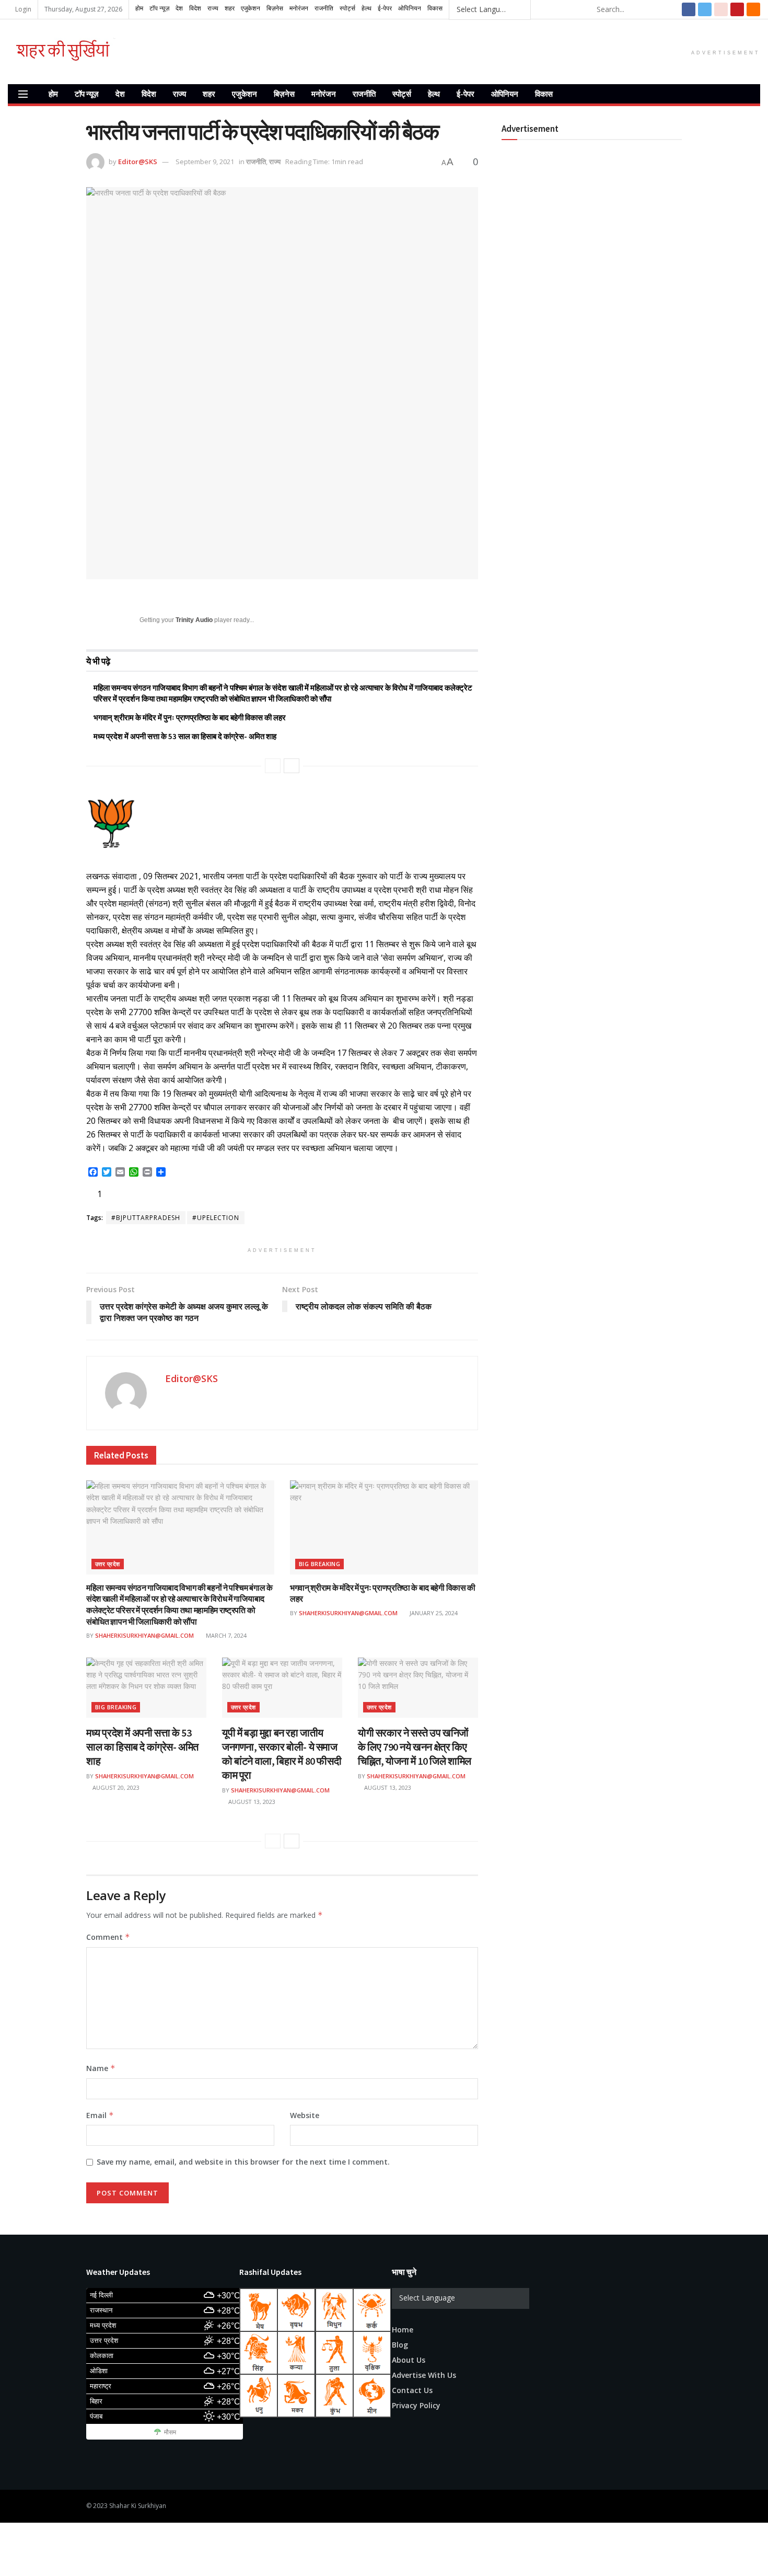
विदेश (149, 94)
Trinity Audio (194, 620)
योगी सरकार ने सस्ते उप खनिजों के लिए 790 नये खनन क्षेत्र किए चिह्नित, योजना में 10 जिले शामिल (415, 1747)
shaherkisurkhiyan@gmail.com (144, 1635)
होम (53, 94)
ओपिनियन (505, 94)
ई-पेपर (466, 94)
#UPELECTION (216, 1218)
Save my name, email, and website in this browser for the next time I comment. (243, 2162)
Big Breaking (319, 1564)
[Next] (292, 766)
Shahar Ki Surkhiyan (138, 2506)
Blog (400, 2345)
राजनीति (364, 94)
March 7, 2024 (225, 1635)
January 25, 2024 (433, 1613)
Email (100, 2115)
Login (22, 9)
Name (101, 2068)
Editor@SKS (138, 162)
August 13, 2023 (251, 1802)
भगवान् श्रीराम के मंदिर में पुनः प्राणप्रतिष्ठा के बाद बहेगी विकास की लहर (190, 717)
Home (403, 2330)
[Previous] (273, 766)
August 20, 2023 (115, 1787)
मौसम (170, 2432)
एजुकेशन (245, 94)
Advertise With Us (424, 2375)
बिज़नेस (284, 94)
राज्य (179, 94)
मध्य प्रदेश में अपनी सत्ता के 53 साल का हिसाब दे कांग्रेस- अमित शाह (185, 736)
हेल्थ (434, 94)
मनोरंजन (324, 94)
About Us (409, 2360)
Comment (108, 1937)
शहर (209, 94)
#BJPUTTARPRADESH (146, 1218)
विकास (544, 94)
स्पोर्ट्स (402, 94)
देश (120, 94)
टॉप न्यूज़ (87, 94)
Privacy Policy (416, 2405)
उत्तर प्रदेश (108, 1564)
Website (305, 2115)
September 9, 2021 (205, 162)
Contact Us (412, 2390)
